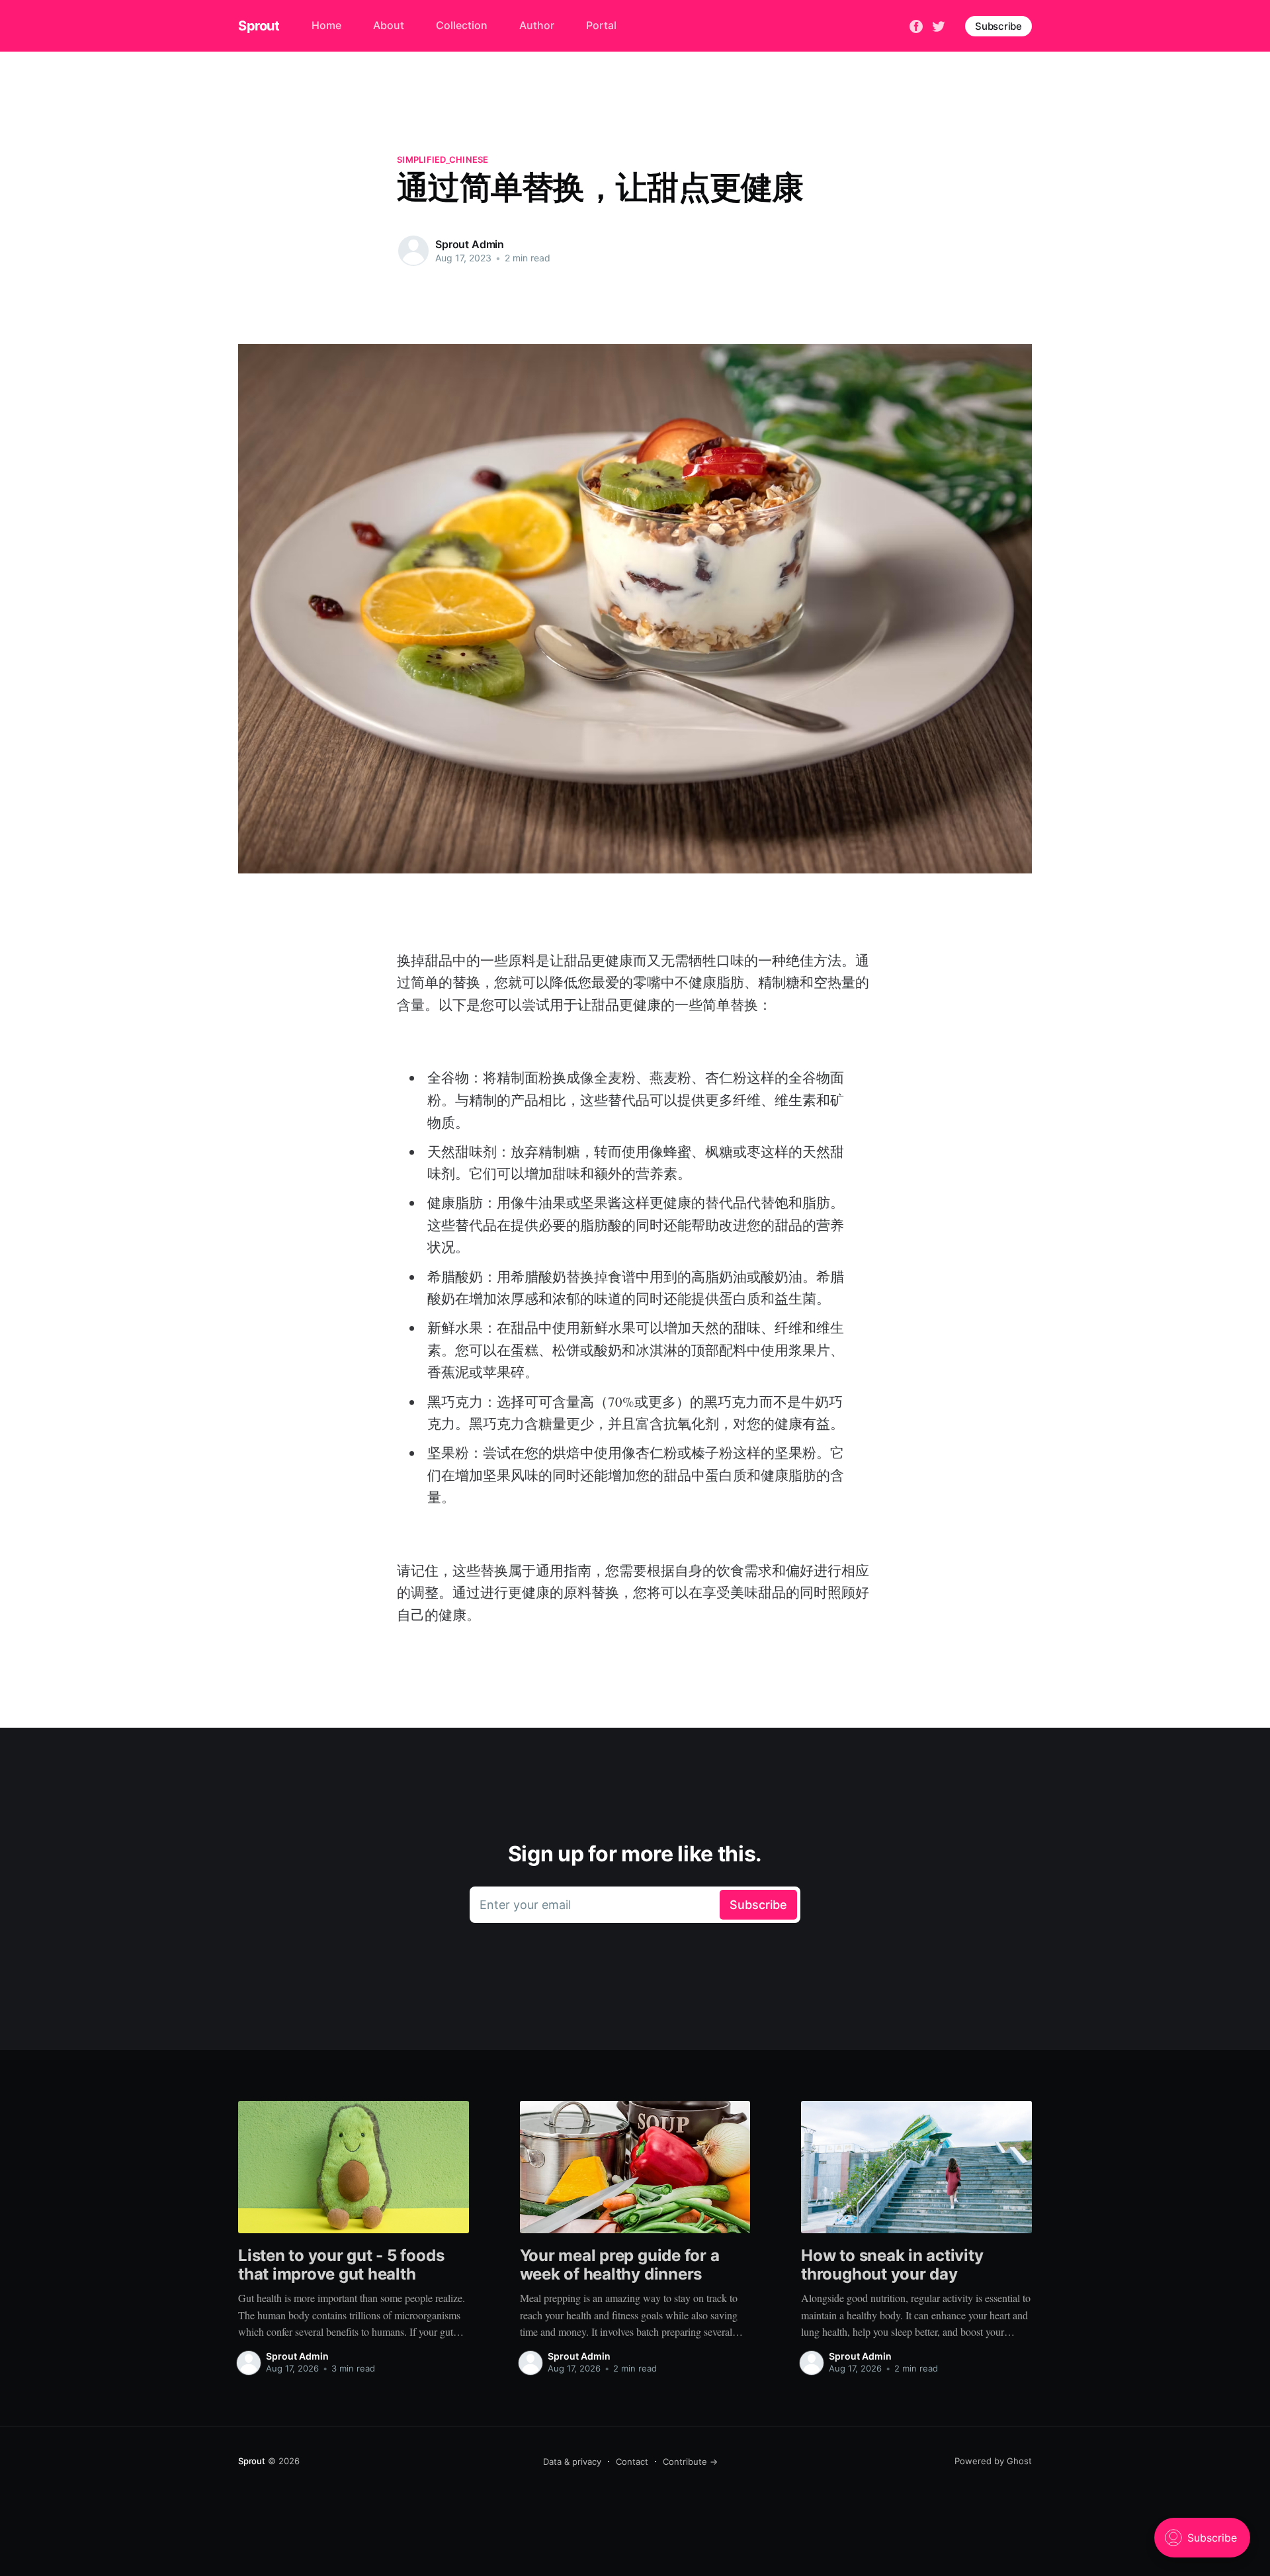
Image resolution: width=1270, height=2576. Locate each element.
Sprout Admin (470, 244)
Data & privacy (572, 2462)
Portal (601, 25)
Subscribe (998, 26)
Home (326, 25)
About (389, 25)
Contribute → (690, 2462)
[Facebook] (916, 25)
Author (537, 25)
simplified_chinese (443, 159)
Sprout (259, 26)
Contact (632, 2462)
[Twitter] (939, 25)
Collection (462, 25)
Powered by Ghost (993, 2461)
